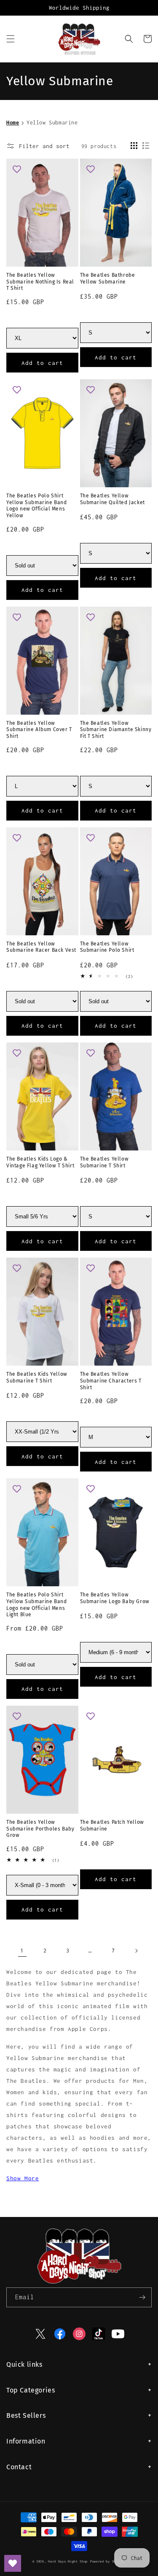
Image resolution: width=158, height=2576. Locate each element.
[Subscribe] (142, 2297)
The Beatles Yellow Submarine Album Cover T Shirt (39, 730)
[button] (11, 39)
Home (13, 123)
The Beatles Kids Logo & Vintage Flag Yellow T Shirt (40, 1162)
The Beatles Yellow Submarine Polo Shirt (107, 947)
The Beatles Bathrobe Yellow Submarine (108, 278)
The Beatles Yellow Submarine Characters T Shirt (111, 1381)
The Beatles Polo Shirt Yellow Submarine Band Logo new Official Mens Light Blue (37, 1605)
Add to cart (42, 363)
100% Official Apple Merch (79, 8)
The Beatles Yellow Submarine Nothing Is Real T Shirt (40, 282)
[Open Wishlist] (13, 2563)
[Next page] (136, 1951)
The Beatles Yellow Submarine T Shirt (104, 1162)
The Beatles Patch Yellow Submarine (112, 1825)
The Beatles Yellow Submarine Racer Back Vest (41, 947)
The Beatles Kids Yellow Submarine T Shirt (37, 1377)
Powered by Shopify (108, 2561)
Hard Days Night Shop (68, 2561)
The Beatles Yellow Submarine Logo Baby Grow (115, 1598)
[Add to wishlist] (17, 169)
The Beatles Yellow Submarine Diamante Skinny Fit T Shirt (116, 730)
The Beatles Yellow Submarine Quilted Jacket (112, 499)
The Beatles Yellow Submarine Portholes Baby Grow (40, 1829)
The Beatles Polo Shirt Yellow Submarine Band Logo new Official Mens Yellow (37, 506)
